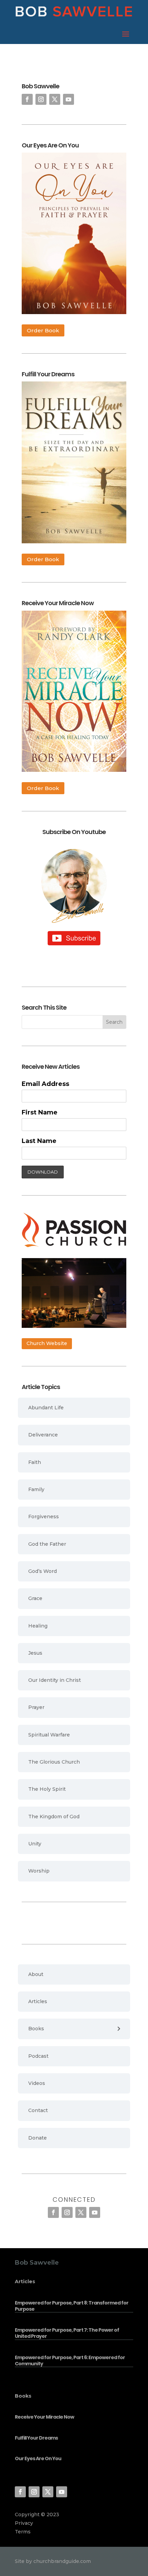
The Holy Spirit (47, 1789)
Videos (37, 2083)
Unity (35, 1844)
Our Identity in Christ (55, 1680)
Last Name (39, 1141)
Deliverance (43, 1435)
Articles (38, 2001)
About (36, 1974)
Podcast (38, 2056)
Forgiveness (44, 1517)
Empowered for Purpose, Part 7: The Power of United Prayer (67, 2333)
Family (36, 1489)
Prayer (36, 1707)
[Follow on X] (55, 99)
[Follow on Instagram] (41, 99)
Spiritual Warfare (49, 1735)
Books (36, 2029)
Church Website (47, 1343)
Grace (35, 1598)
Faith (35, 1462)
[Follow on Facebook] (27, 99)
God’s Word (43, 1571)
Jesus (35, 1653)
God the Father (47, 1544)
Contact (38, 2110)
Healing (38, 1626)
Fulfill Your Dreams (36, 2438)
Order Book (43, 330)
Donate (38, 2138)
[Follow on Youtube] (68, 99)
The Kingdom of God (54, 1817)
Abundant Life (46, 1408)
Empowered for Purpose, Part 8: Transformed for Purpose (72, 2306)
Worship (39, 1871)
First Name (40, 1112)
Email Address (45, 1084)
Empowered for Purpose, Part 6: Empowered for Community (70, 2361)
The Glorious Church (54, 1762)
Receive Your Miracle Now (44, 2417)
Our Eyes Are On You (38, 2458)
